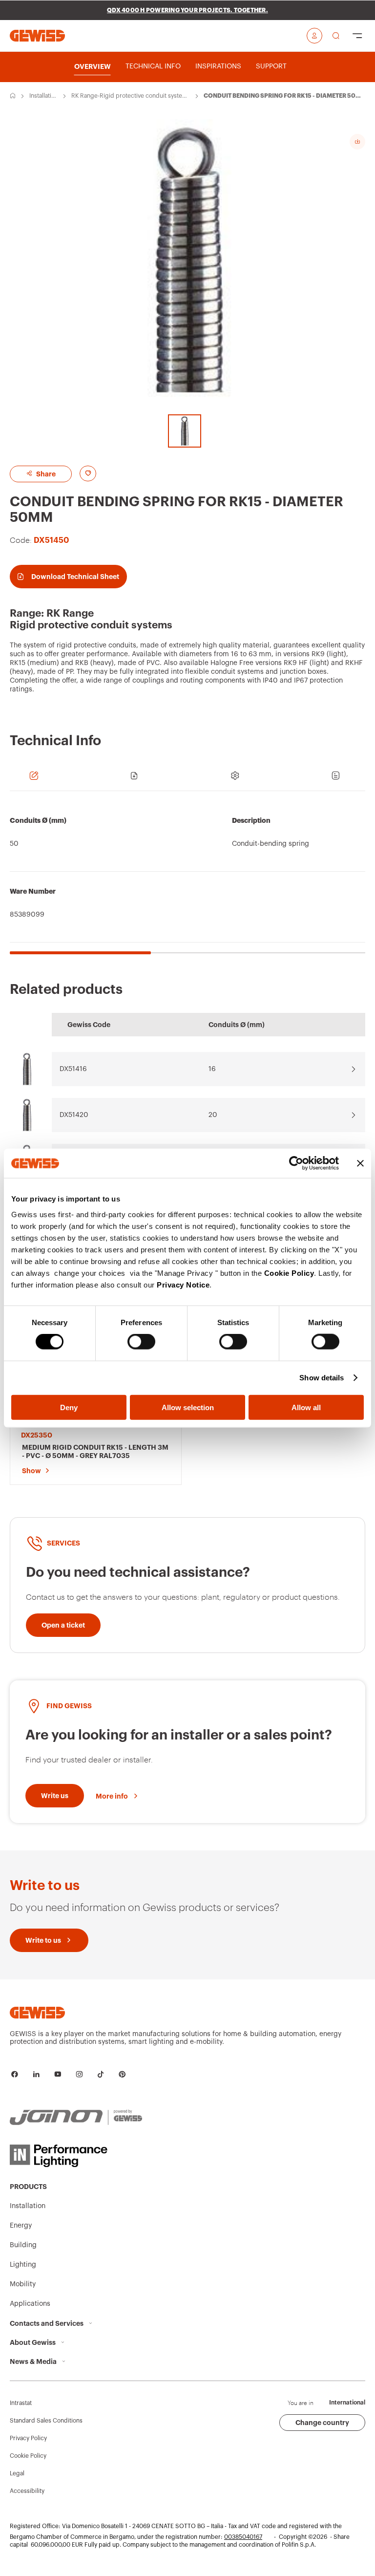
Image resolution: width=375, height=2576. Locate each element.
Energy (21, 2226)
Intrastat (21, 2403)
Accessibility (27, 2491)
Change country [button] (322, 2423)
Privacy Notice (183, 1284)
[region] (187, 878)
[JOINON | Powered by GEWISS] (76, 2118)
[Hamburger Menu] (357, 36)
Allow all (306, 1407)
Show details (322, 1378)
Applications (30, 2304)
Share (45, 474)
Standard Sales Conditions (46, 2421)
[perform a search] (336, 36)
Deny (69, 1407)
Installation (42, 96)
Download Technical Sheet (75, 577)
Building (23, 2245)
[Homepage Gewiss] (37, 35)
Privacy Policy (28, 2438)
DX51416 (73, 1069)
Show (31, 1471)
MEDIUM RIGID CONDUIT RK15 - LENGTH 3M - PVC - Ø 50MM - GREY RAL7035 (95, 1451)
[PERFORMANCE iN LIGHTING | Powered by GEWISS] (76, 2156)
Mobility (23, 2284)
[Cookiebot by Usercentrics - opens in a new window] (296, 1163)
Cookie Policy (289, 1273)
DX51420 (74, 1115)
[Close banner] (360, 1163)
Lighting (23, 2265)
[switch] (141, 1342)
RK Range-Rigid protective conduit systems (129, 96)
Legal (17, 2473)
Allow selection (188, 1407)
